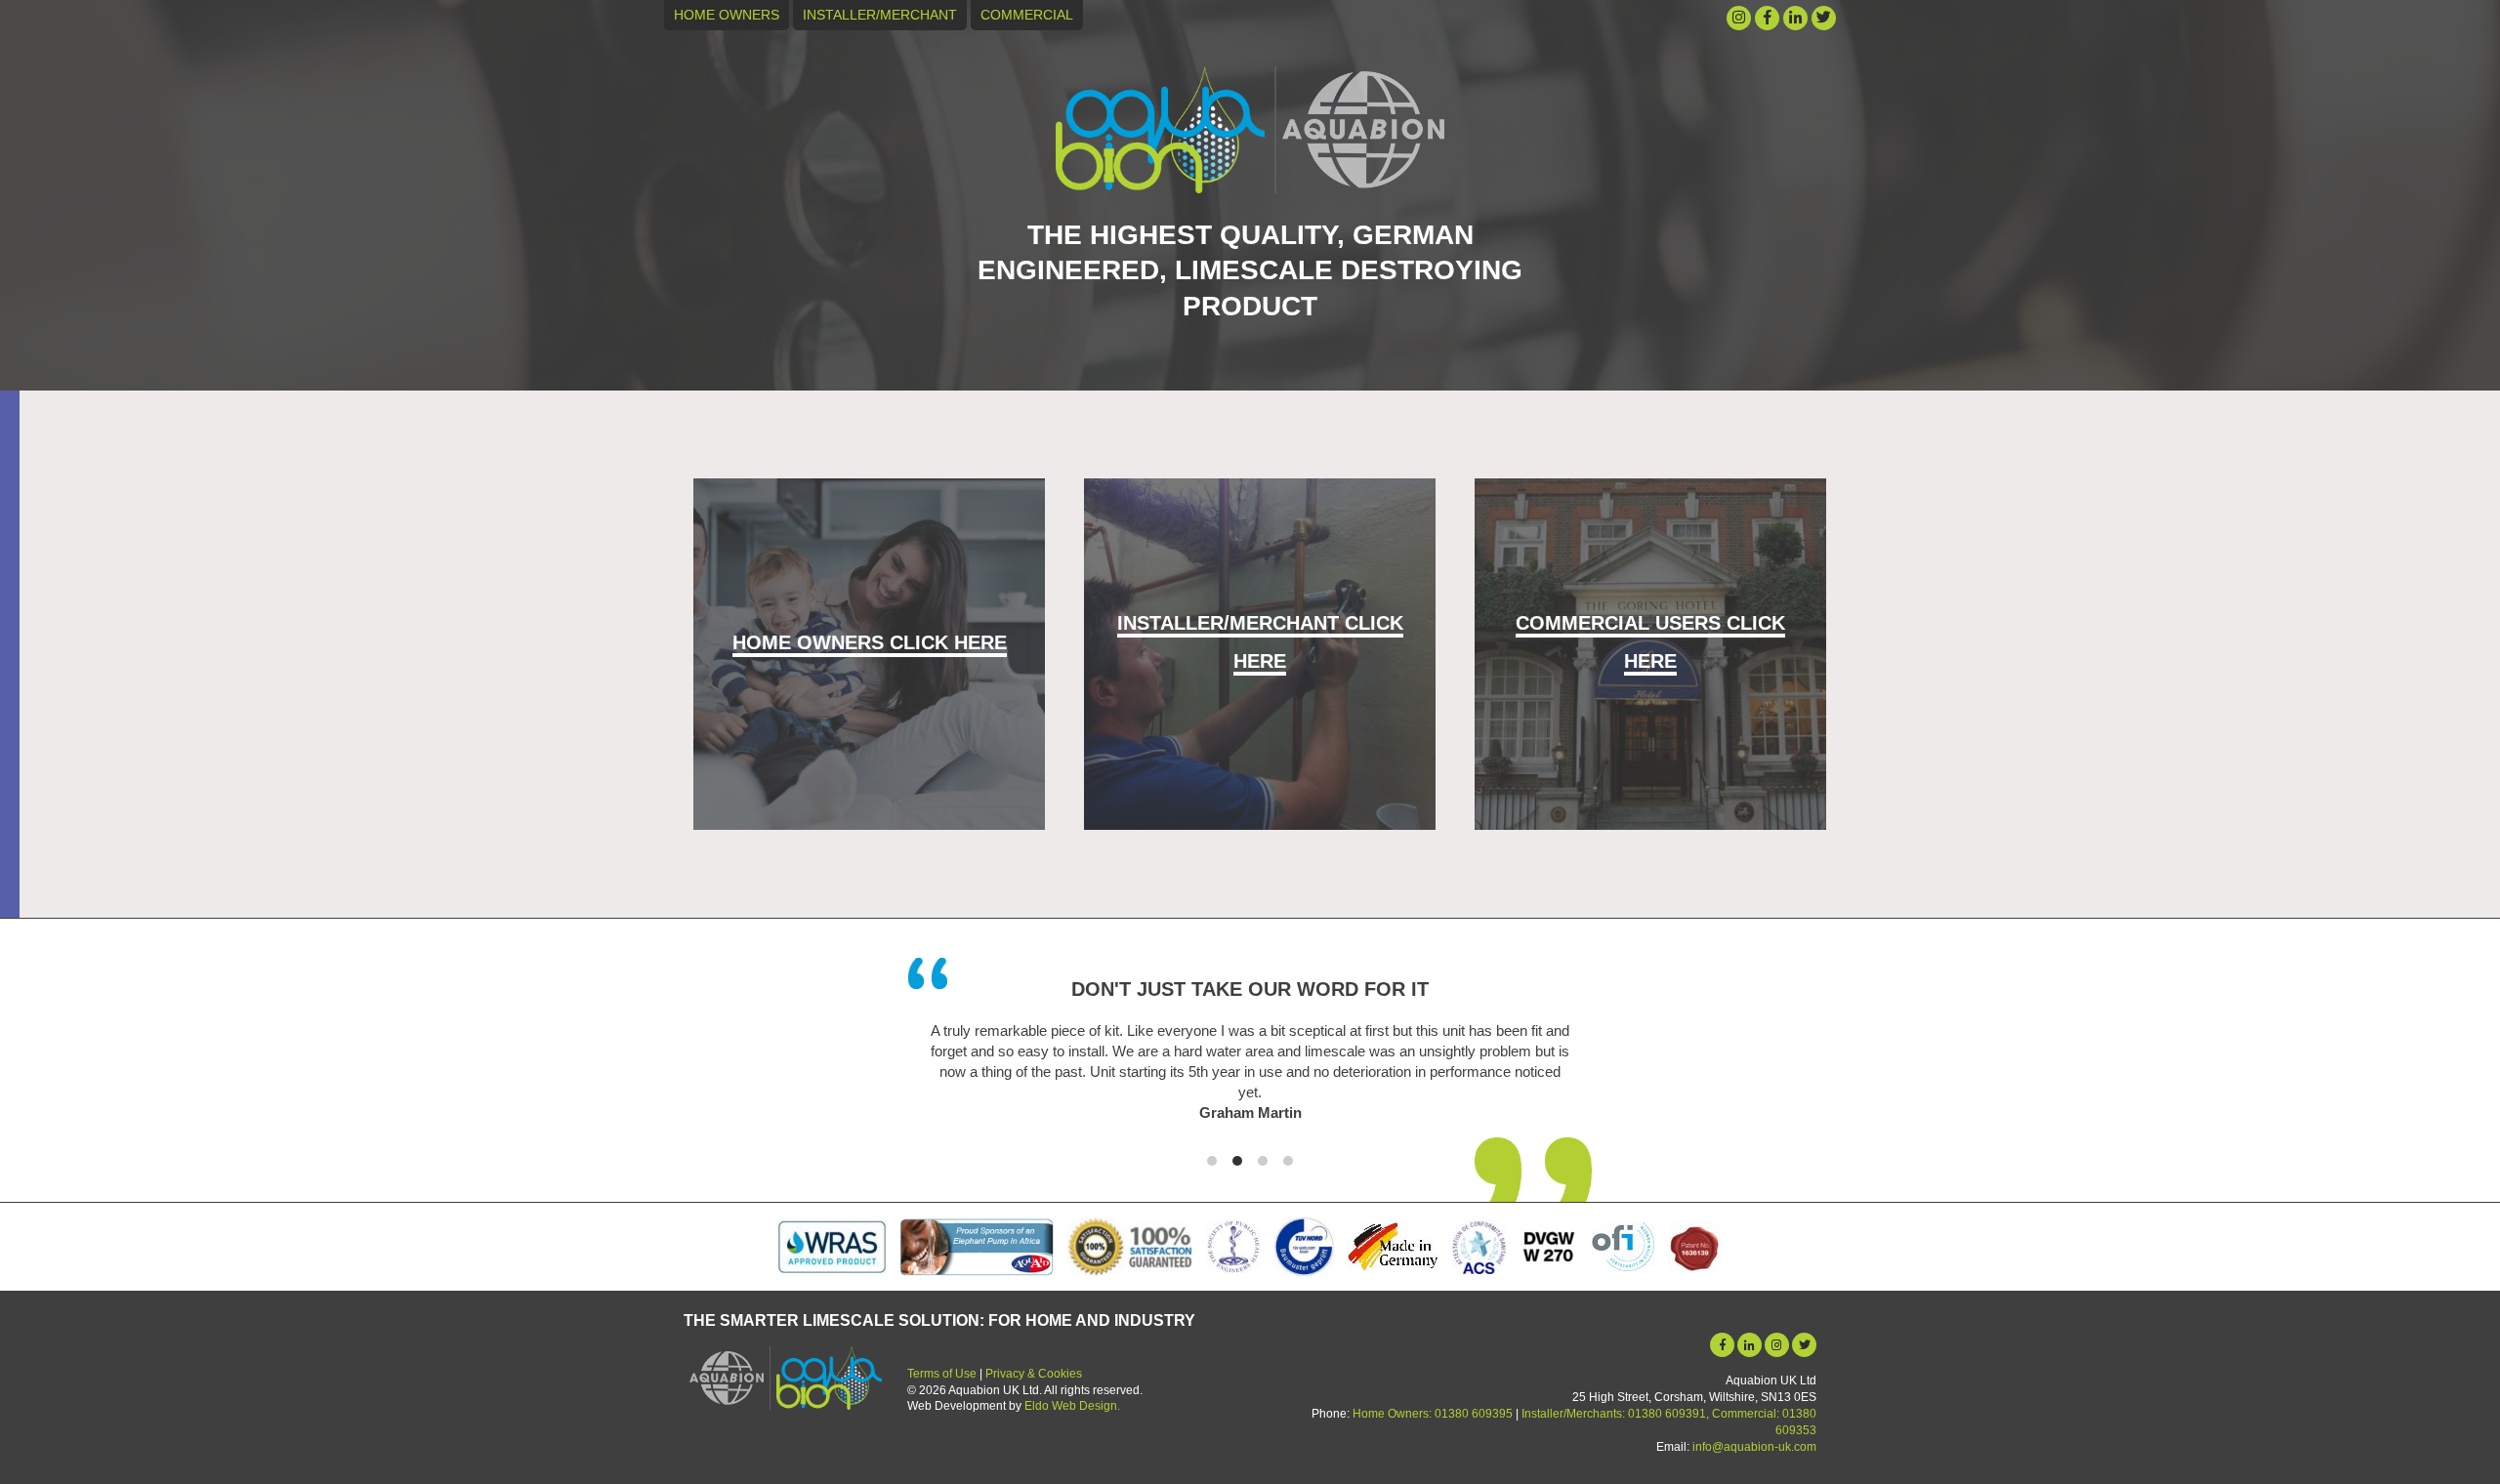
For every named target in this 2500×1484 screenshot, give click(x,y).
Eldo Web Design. (1072, 1406)
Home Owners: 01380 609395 (1433, 1414)
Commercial (1027, 15)
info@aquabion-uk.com (1754, 1447)
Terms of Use (942, 1374)
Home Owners (727, 15)
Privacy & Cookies (1034, 1374)
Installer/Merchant (880, 15)
